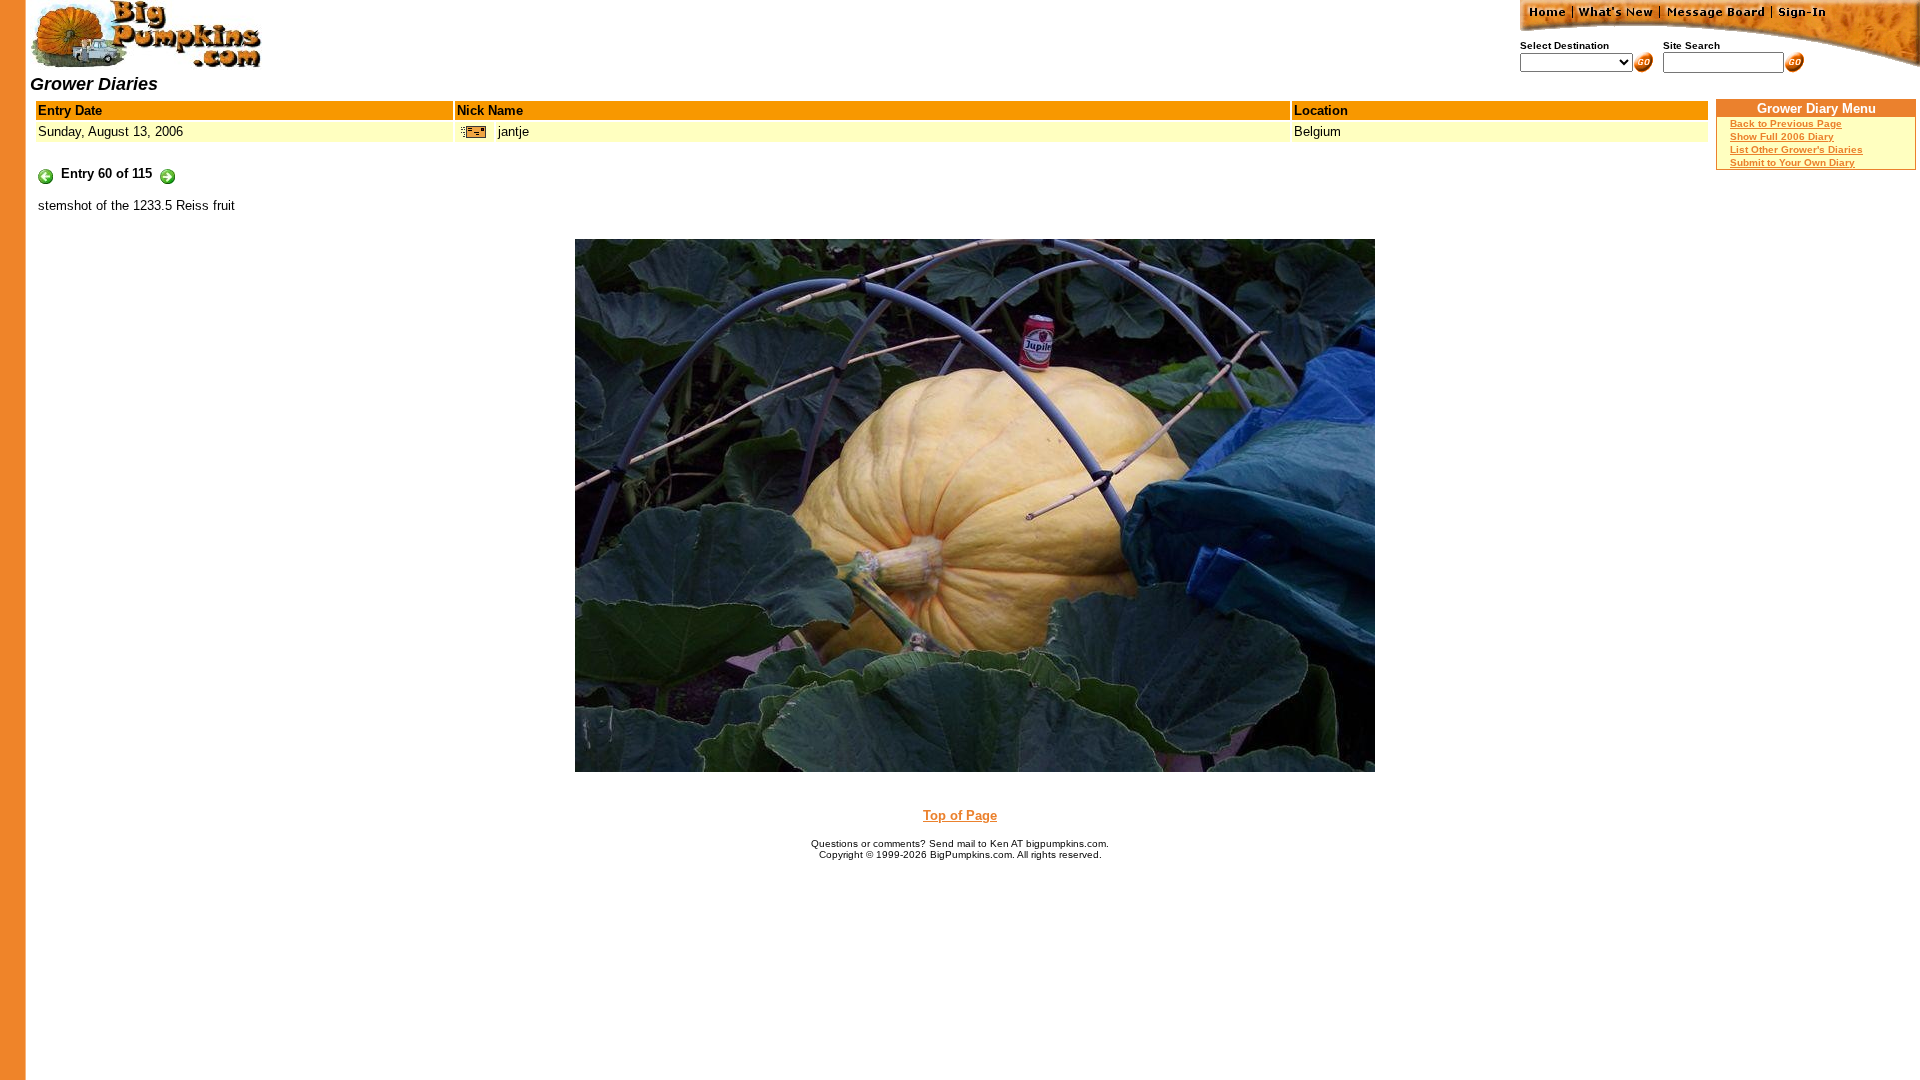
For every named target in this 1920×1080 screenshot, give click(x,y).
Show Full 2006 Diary (1782, 136)
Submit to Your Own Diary (1792, 162)
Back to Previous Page (1786, 123)
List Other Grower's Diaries (1796, 149)
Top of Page (960, 815)
